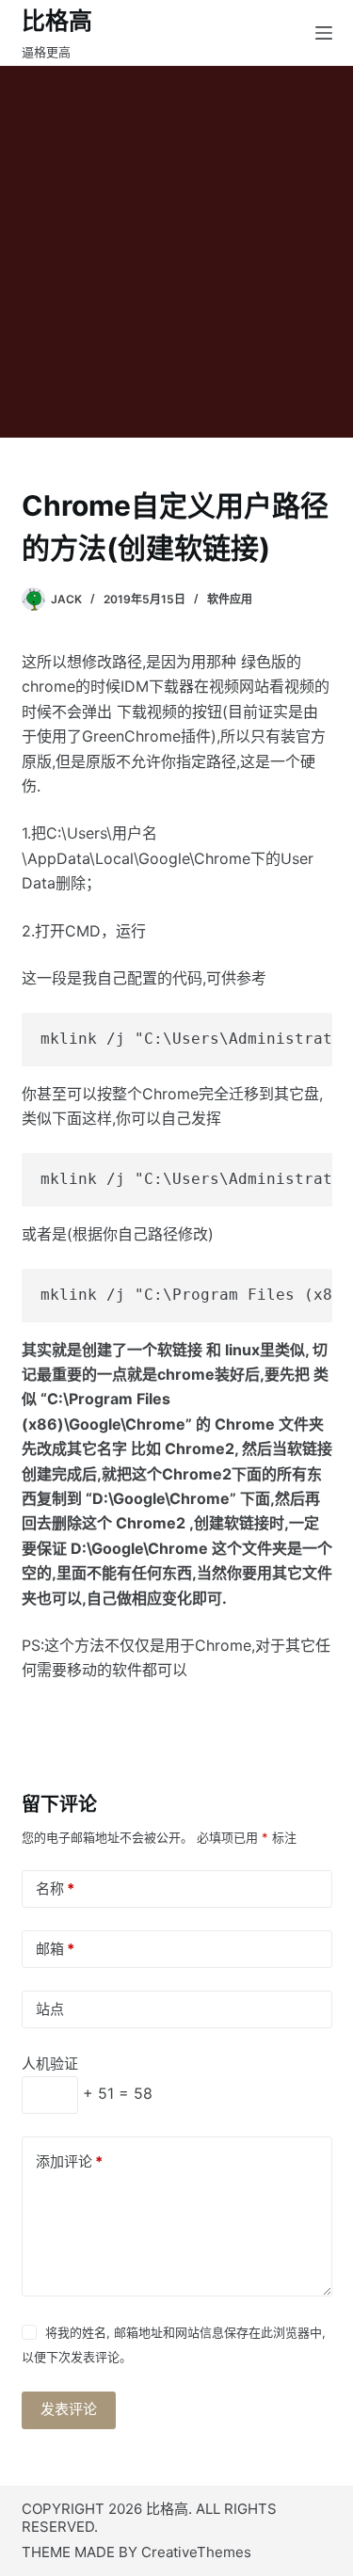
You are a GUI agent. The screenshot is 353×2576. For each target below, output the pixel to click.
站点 (50, 2009)
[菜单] (324, 33)
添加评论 (69, 2161)
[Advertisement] (176, 252)
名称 (55, 1888)
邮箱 (55, 1949)
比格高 (57, 21)
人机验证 (50, 2064)
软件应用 (230, 599)
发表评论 (69, 2409)
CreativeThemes (196, 2552)
